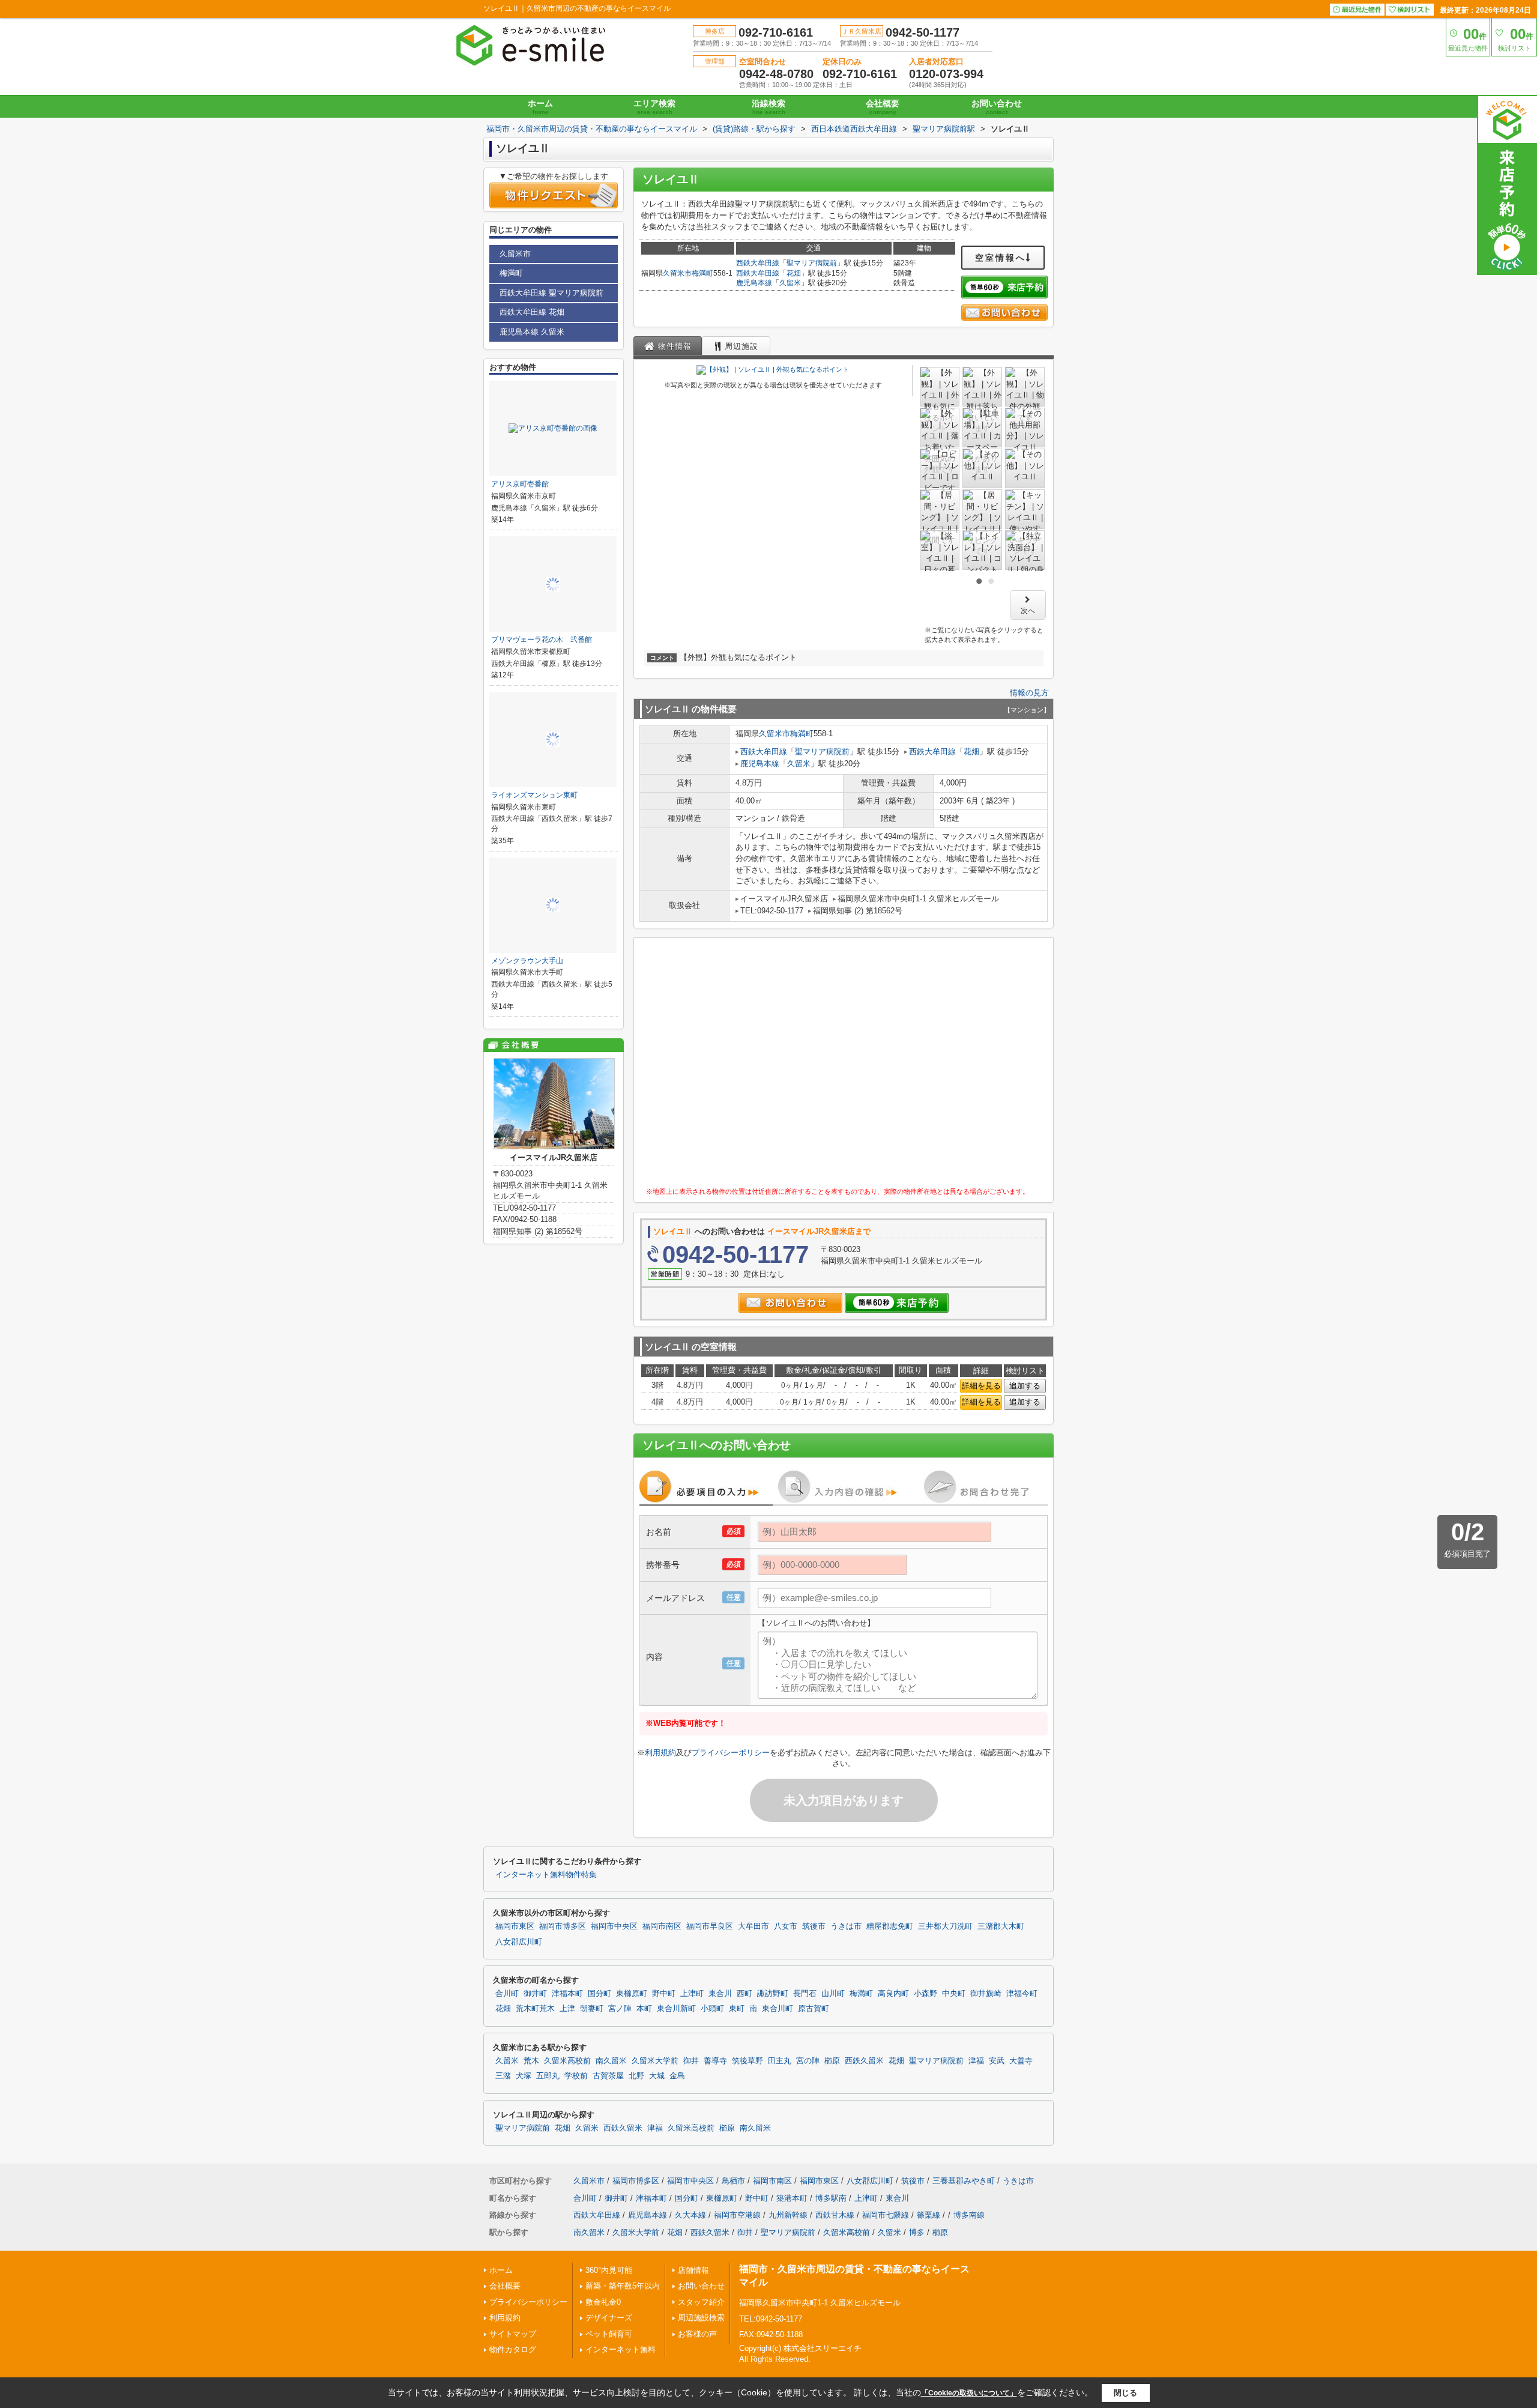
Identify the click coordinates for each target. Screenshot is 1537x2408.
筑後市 (814, 1926)
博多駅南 (831, 2198)
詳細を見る (981, 1386)
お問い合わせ (997, 107)
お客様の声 (697, 2334)
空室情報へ (1001, 258)
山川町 (833, 1994)
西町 (744, 1994)
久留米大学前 (655, 2061)
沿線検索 (768, 107)
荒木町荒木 (535, 2009)
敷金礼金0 (603, 2302)
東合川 (720, 1994)
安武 (997, 2061)
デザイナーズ (609, 2318)
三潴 (503, 2076)
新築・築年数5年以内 (623, 2286)
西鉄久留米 (864, 2061)
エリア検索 (654, 107)
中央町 (954, 1994)
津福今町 (1022, 1994)
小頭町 (712, 2009)
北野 (636, 2076)
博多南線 (969, 2215)
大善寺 (1021, 2061)
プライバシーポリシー (731, 1753)
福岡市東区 (515, 1926)
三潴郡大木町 (1001, 1926)
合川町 (507, 1994)
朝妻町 (592, 2009)
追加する (1025, 1386)
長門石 (805, 1994)
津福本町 (567, 1994)
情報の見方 (1029, 693)
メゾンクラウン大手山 (527, 961)
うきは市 (846, 1926)
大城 (657, 2076)
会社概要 (883, 107)
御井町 (535, 1994)
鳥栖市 (733, 2181)
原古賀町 (814, 2009)
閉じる (1125, 2393)
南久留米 (611, 2061)
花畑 (794, 273)
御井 (691, 2061)
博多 (917, 2232)
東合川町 (778, 2009)
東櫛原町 (632, 1994)
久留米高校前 (567, 2061)
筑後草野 (747, 2061)
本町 (644, 2009)
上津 (567, 2009)
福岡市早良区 (710, 1926)
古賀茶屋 (608, 2076)
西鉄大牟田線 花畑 (532, 312)
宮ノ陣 (620, 2009)
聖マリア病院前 (812, 263)
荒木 (531, 2061)
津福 (976, 2061)
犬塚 (524, 2076)
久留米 (790, 283)
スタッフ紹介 (701, 2302)
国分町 (599, 1994)
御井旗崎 (986, 1994)
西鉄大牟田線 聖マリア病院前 (551, 293)
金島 (677, 2076)
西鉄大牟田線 (758, 263)
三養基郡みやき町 (964, 2181)
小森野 (926, 1994)
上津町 (692, 1994)
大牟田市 (753, 1926)
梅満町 (702, 273)
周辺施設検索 (701, 2318)
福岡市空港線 (737, 2215)
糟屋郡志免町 (890, 1926)
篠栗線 (929, 2215)
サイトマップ (513, 2334)
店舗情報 (693, 2270)
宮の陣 (808, 2061)
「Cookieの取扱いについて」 (969, 2393)
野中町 (664, 1994)
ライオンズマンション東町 (534, 795)
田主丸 (780, 2061)
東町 (737, 2009)
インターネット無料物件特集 (546, 1875)
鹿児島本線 (754, 283)
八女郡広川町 (519, 1942)
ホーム (540, 107)
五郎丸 (548, 2076)
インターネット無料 (621, 2349)
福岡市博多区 (563, 1926)
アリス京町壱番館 (520, 484)
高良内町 (893, 1994)
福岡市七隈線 (886, 2215)
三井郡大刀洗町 (945, 1926)
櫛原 (832, 2061)
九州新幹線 (788, 2215)
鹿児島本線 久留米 (532, 332)
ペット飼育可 (609, 2334)
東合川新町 (676, 2009)
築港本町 (792, 2198)
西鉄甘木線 (835, 2215)
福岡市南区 (662, 1926)
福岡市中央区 (614, 1926)
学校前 (576, 2076)
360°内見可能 (609, 2270)
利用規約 (660, 1753)
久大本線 (690, 2215)
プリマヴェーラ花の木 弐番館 (542, 640)
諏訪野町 (773, 1994)
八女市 (786, 1926)
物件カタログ (513, 2349)
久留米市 (677, 273)
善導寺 (715, 2061)
